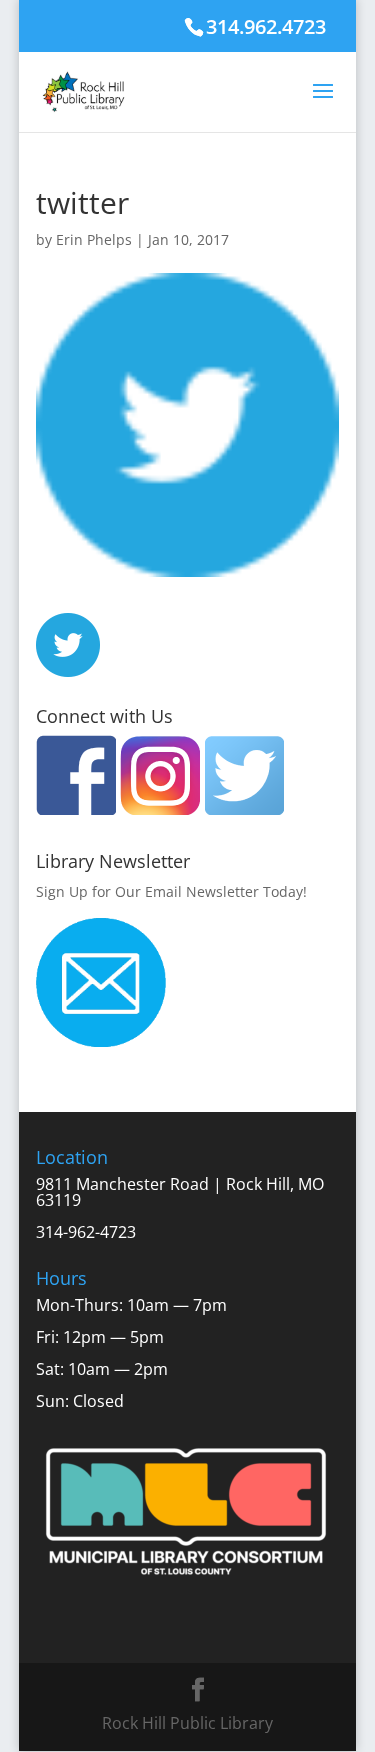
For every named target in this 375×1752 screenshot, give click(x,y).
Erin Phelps (94, 239)
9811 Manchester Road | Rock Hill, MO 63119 (180, 1192)
